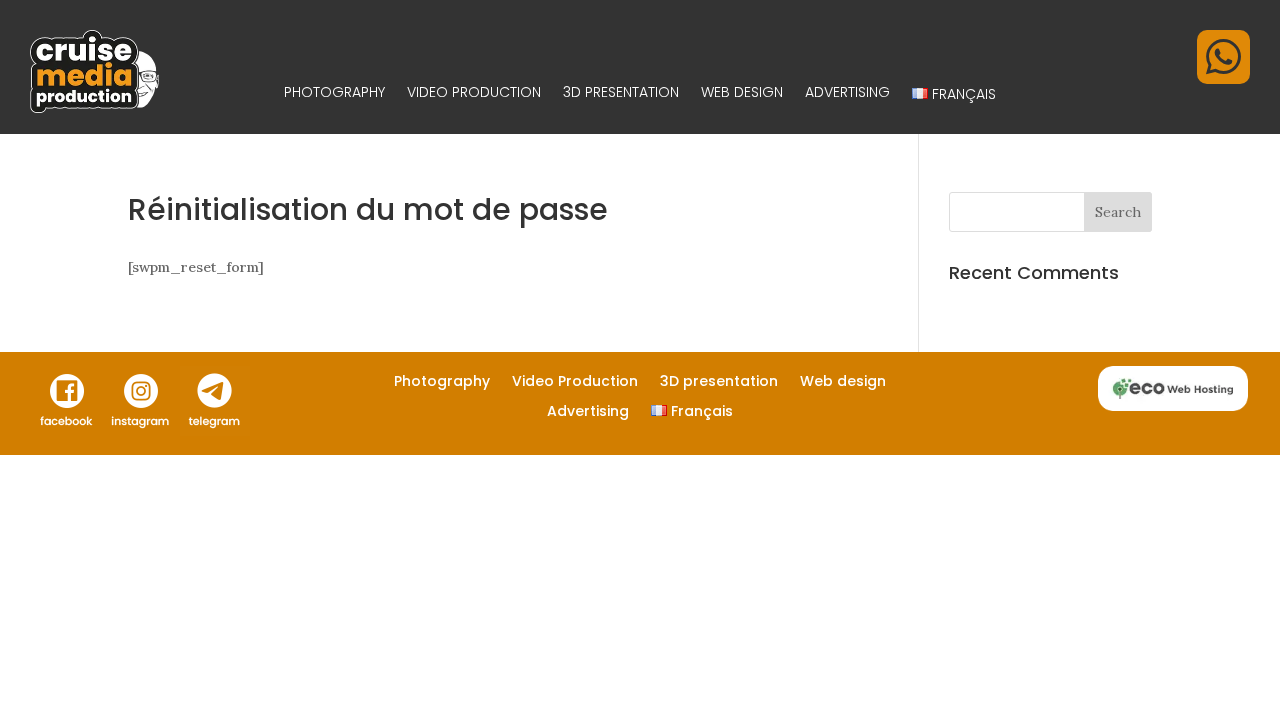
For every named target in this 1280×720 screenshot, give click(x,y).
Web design (742, 95)
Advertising (847, 95)
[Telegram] (215, 431)
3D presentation (621, 95)
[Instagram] (141, 431)
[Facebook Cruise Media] (67, 431)
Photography (334, 95)
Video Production (474, 95)
